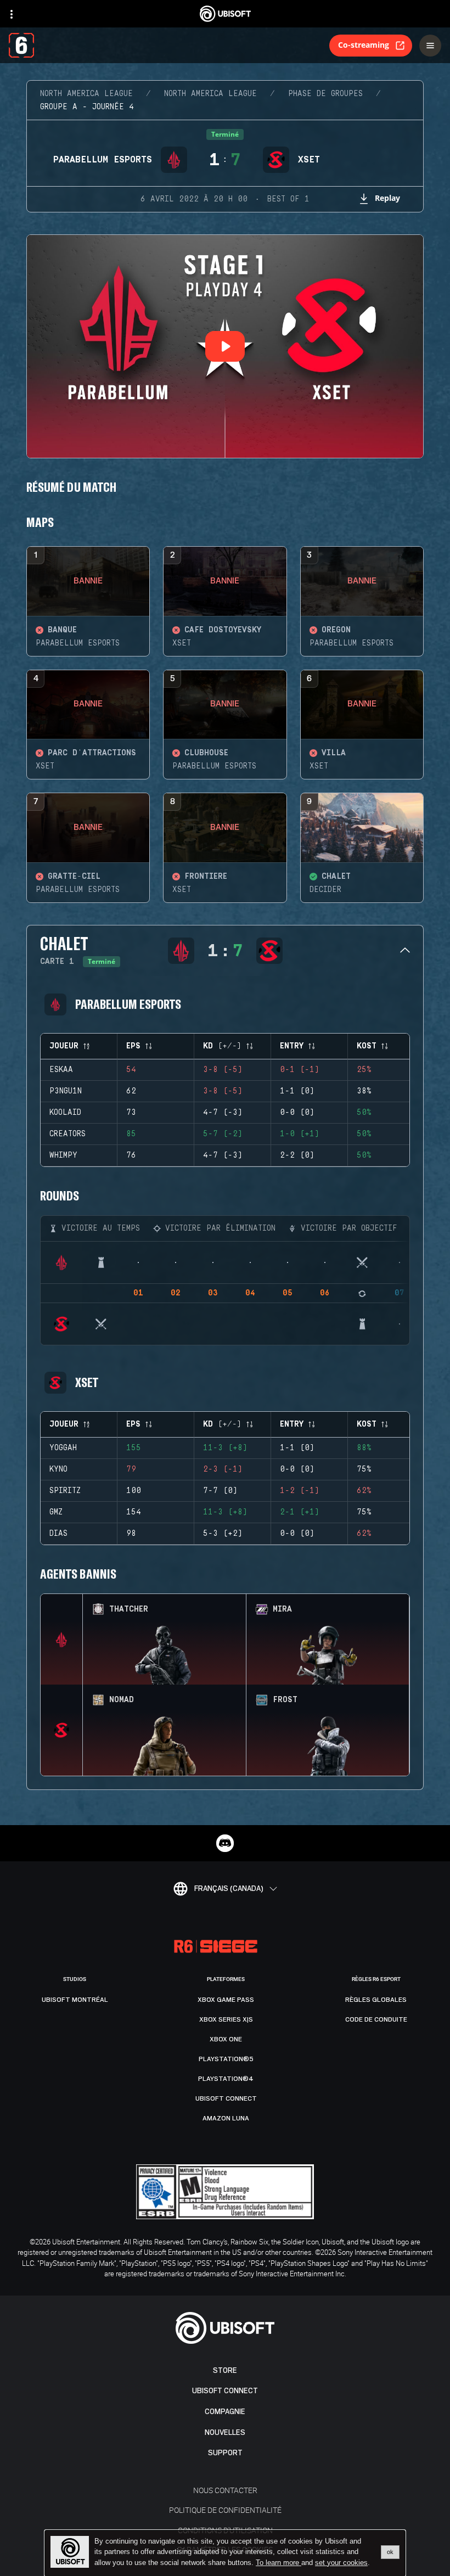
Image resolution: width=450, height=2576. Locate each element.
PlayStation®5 (226, 2059)
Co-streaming (364, 45)
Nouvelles (225, 2432)
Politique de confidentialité (225, 2510)
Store (225, 2370)
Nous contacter (225, 2490)
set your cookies (341, 2563)
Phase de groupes (325, 94)
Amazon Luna (226, 2118)
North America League (86, 94)
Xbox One (226, 2039)
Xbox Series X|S (226, 2019)
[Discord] (225, 1843)
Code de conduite (376, 2019)
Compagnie (225, 2412)
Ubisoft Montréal (75, 2000)
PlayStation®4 (226, 2079)
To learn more (279, 2563)
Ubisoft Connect (225, 2391)
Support (225, 2453)
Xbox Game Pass (226, 2000)
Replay (387, 198)
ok (390, 2552)
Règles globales (376, 2000)
